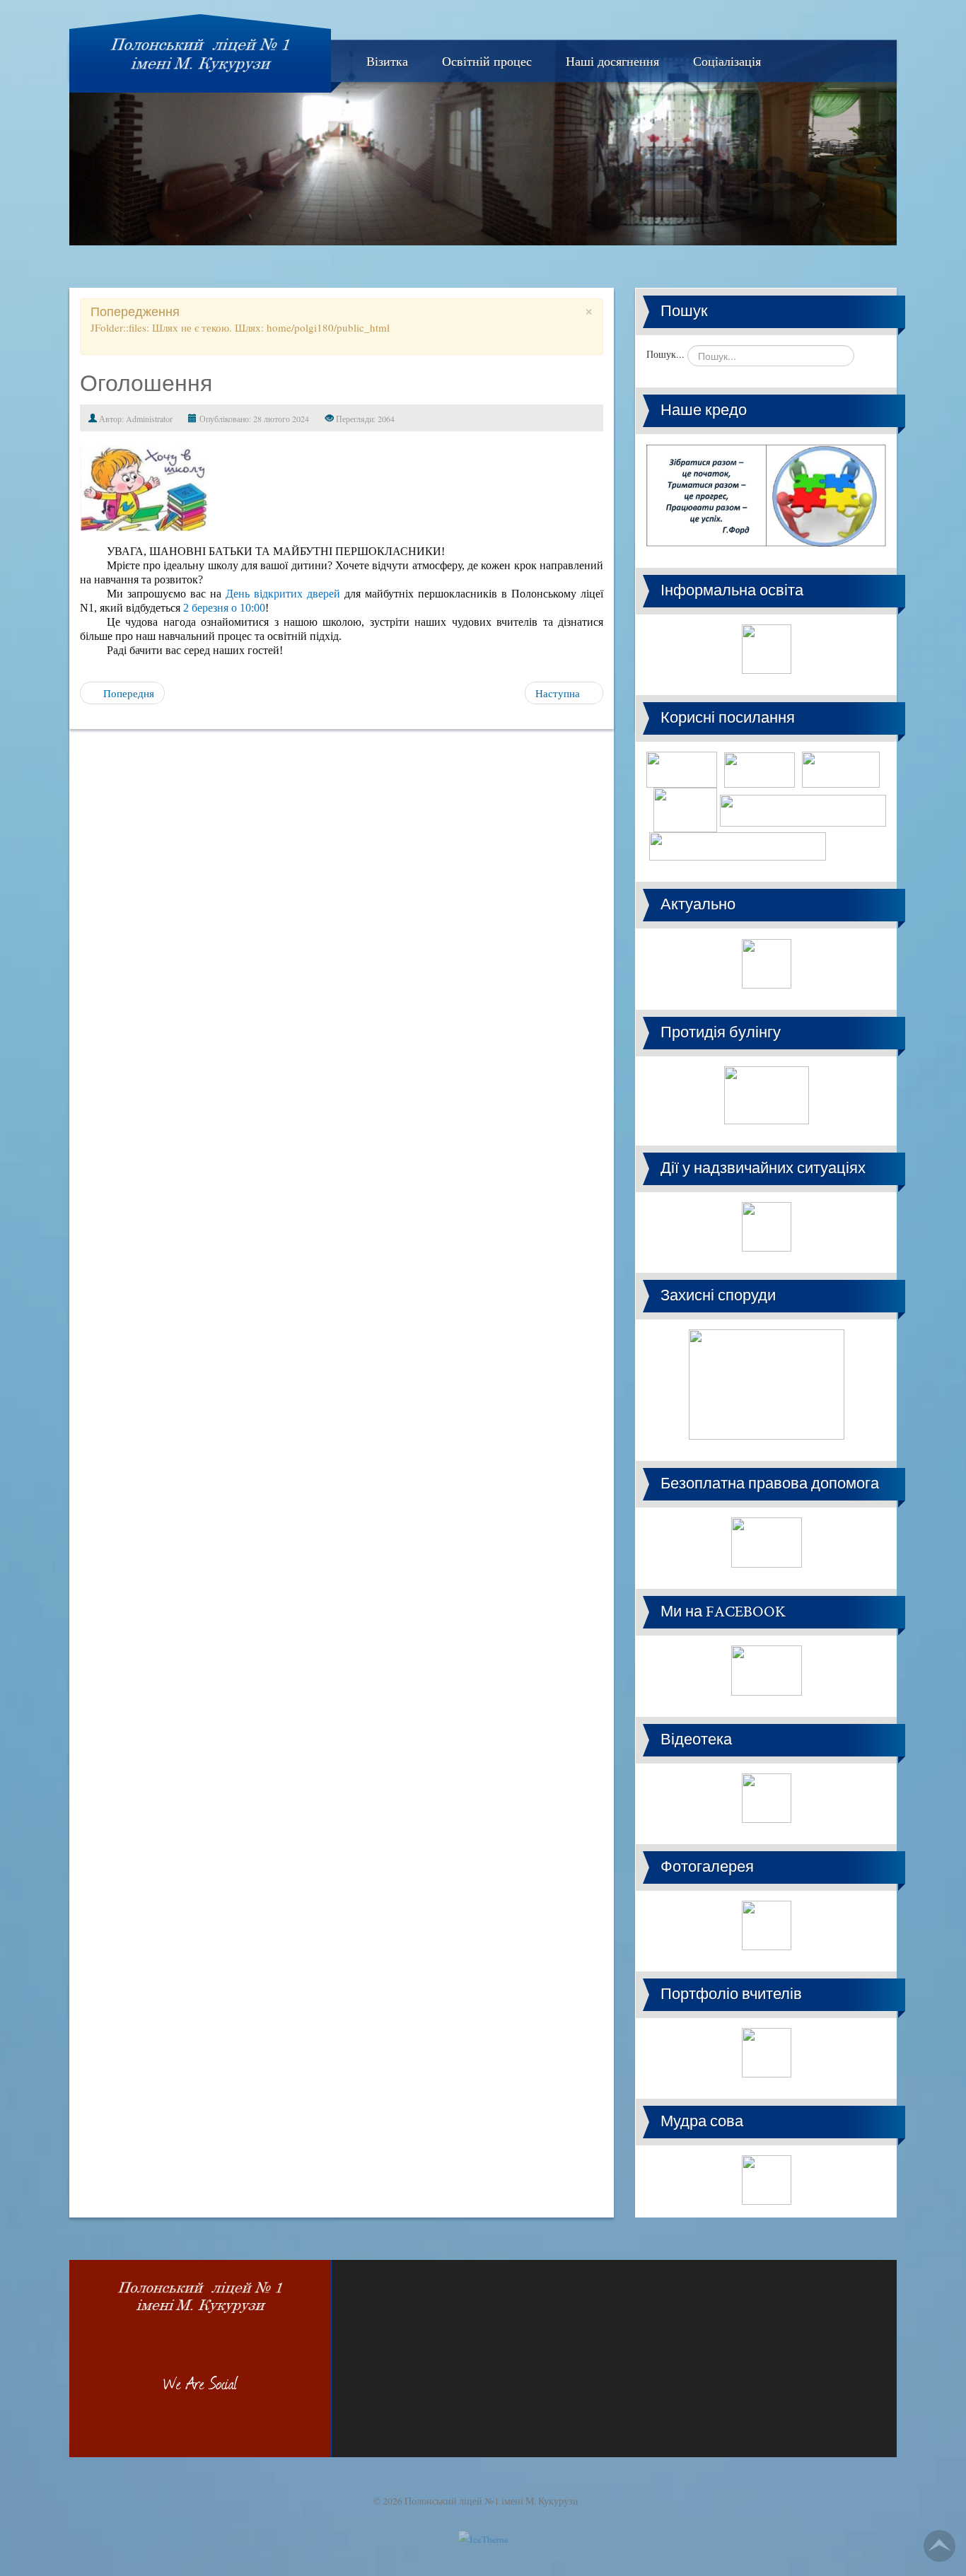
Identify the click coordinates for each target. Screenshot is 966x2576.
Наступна (559, 693)
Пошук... (665, 354)
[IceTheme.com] (483, 2527)
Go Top (939, 2546)
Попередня (127, 693)
